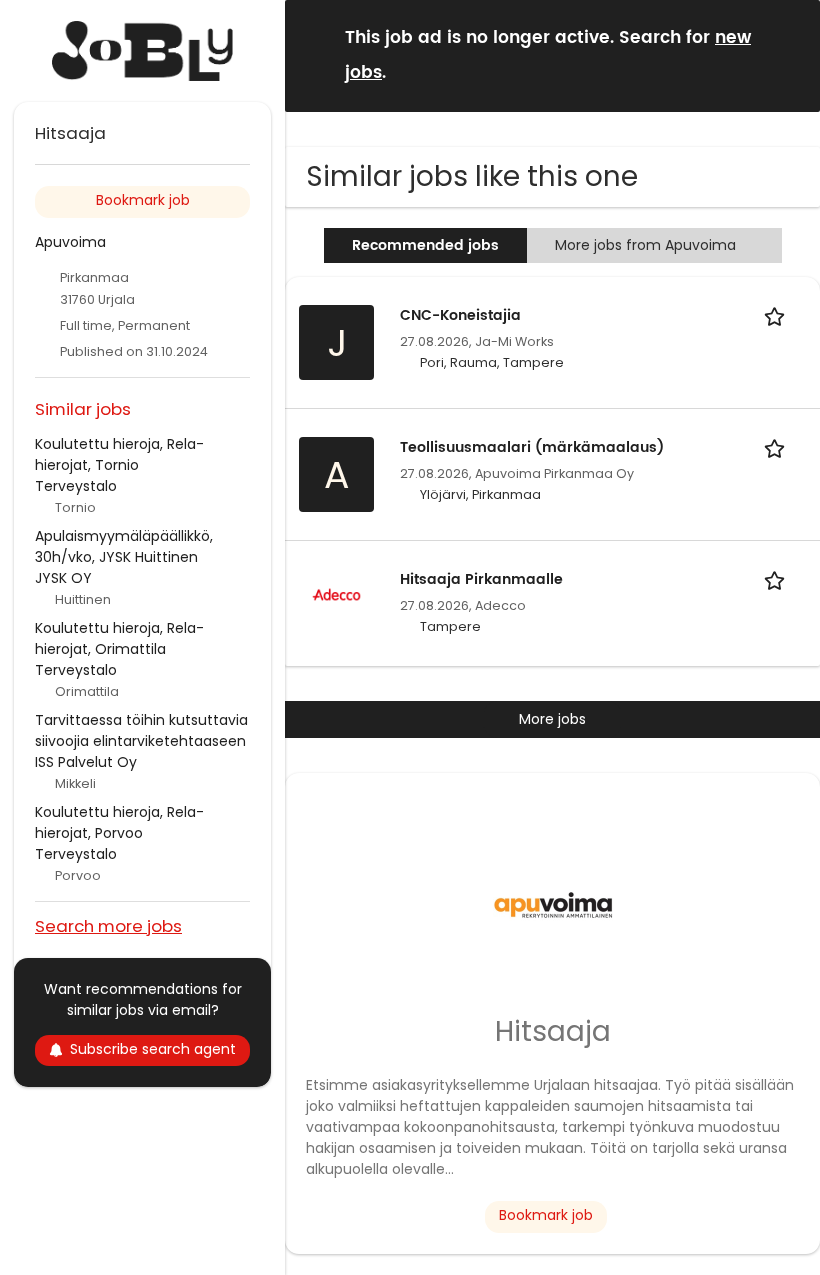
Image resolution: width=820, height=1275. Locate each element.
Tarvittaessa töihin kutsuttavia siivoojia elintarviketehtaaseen (141, 730)
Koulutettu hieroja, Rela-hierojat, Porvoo (119, 822)
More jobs (552, 719)
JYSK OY (63, 578)
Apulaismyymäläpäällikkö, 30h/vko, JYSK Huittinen (124, 546)
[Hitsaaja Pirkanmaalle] (337, 593)
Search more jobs (108, 925)
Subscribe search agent (153, 1049)
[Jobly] (142, 51)
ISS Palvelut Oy (86, 762)
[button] (789, 54)
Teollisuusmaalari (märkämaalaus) (532, 447)
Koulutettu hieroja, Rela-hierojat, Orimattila (119, 638)
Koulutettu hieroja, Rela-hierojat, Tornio (119, 454)
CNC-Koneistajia (460, 315)
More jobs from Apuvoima (645, 245)
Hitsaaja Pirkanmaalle (481, 579)
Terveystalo (76, 486)
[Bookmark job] (778, 315)
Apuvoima (70, 242)
